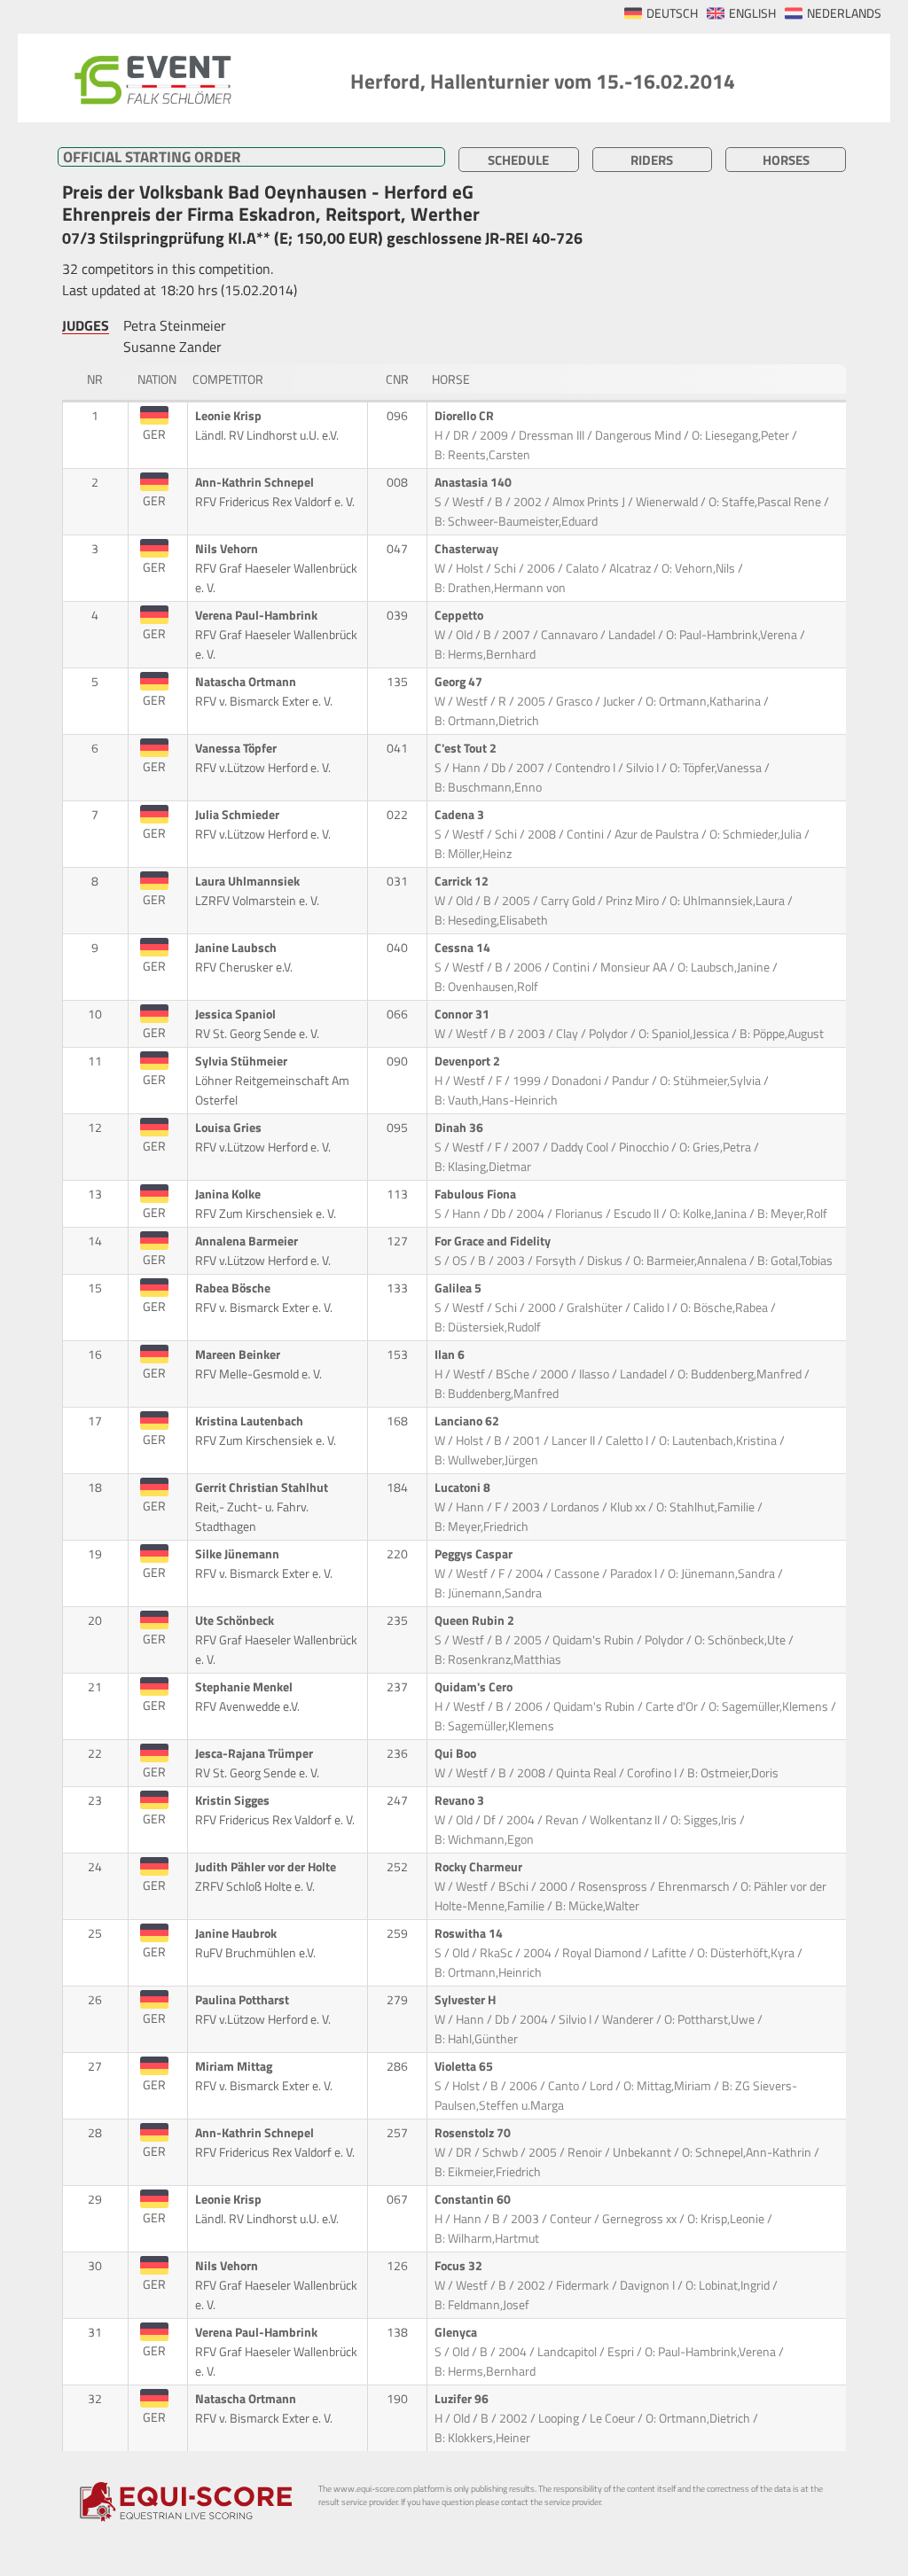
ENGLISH (752, 13)
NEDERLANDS (844, 13)
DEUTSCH (672, 13)
